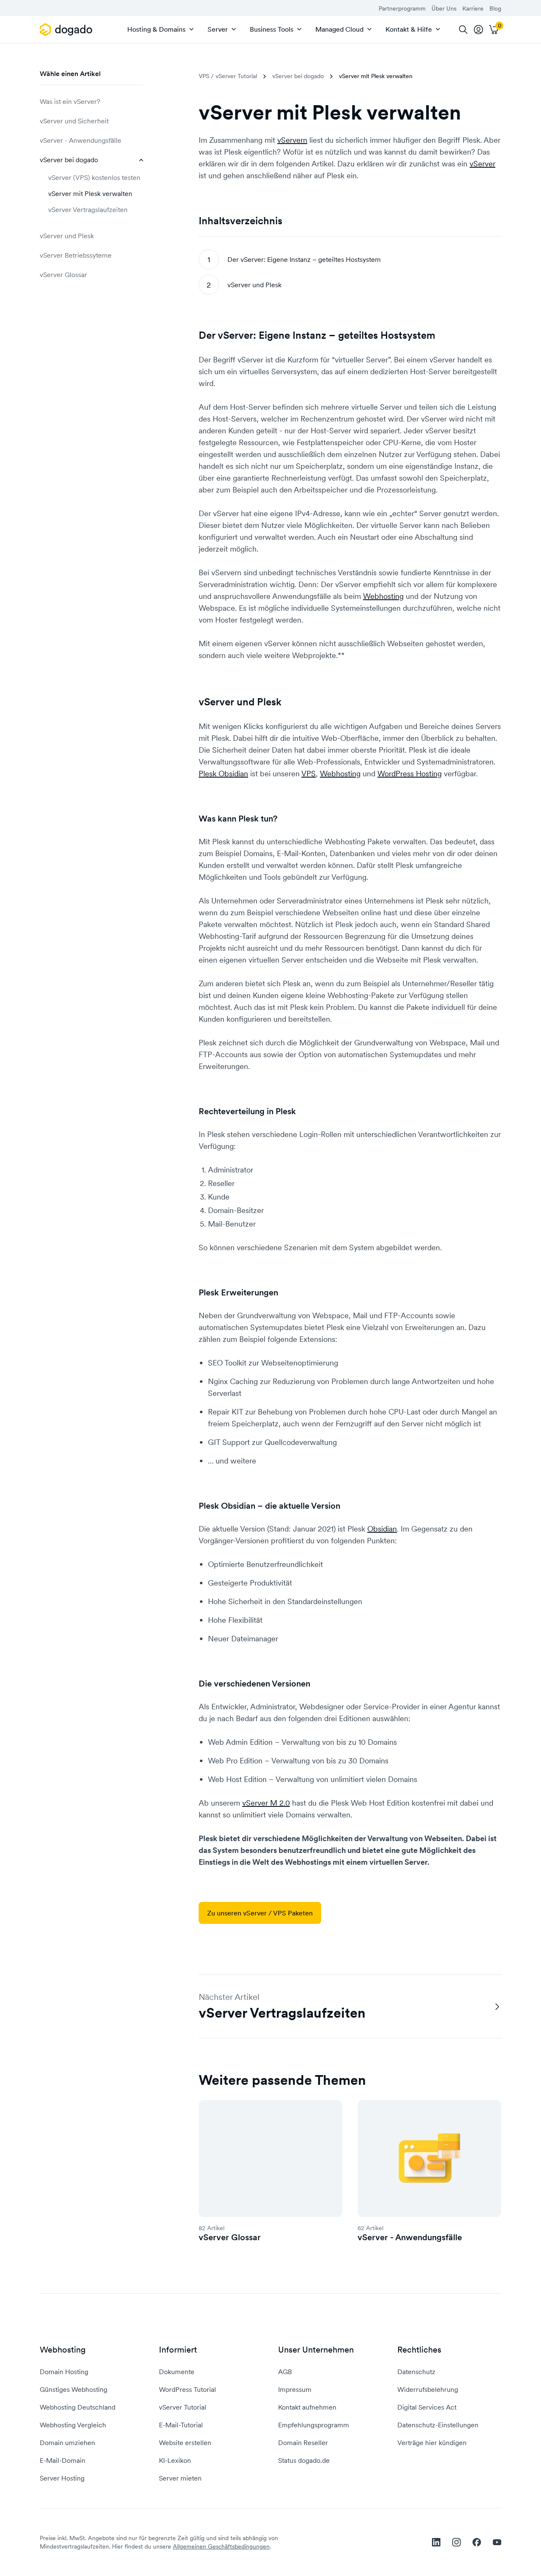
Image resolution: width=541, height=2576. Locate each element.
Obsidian (382, 1529)
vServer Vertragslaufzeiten (88, 209)
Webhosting (383, 596)
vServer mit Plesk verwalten (90, 193)
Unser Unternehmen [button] (316, 2350)
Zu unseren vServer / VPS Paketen (260, 1913)
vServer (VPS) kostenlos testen (94, 177)
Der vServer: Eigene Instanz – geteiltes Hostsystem (304, 259)
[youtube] (497, 2542)
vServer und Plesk (67, 236)
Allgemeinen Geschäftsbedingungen (221, 2546)
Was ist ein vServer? (70, 101)
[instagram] (456, 2542)
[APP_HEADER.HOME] (67, 30)
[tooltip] (478, 30)
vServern (292, 140)
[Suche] (463, 30)
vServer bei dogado (69, 160)
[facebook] (477, 2542)
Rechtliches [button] (419, 2350)
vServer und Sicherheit (74, 121)
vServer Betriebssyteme (76, 255)
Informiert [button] (178, 2350)
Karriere (473, 8)
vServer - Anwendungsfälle (81, 140)
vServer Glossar (63, 275)
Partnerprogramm (402, 8)
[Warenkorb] (494, 30)
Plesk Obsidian (223, 774)
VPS (309, 774)
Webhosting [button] (63, 2350)
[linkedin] (436, 2542)
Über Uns (444, 8)
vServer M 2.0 (266, 1803)
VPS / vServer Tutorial (228, 76)
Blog (495, 8)
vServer (482, 164)
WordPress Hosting (410, 774)
